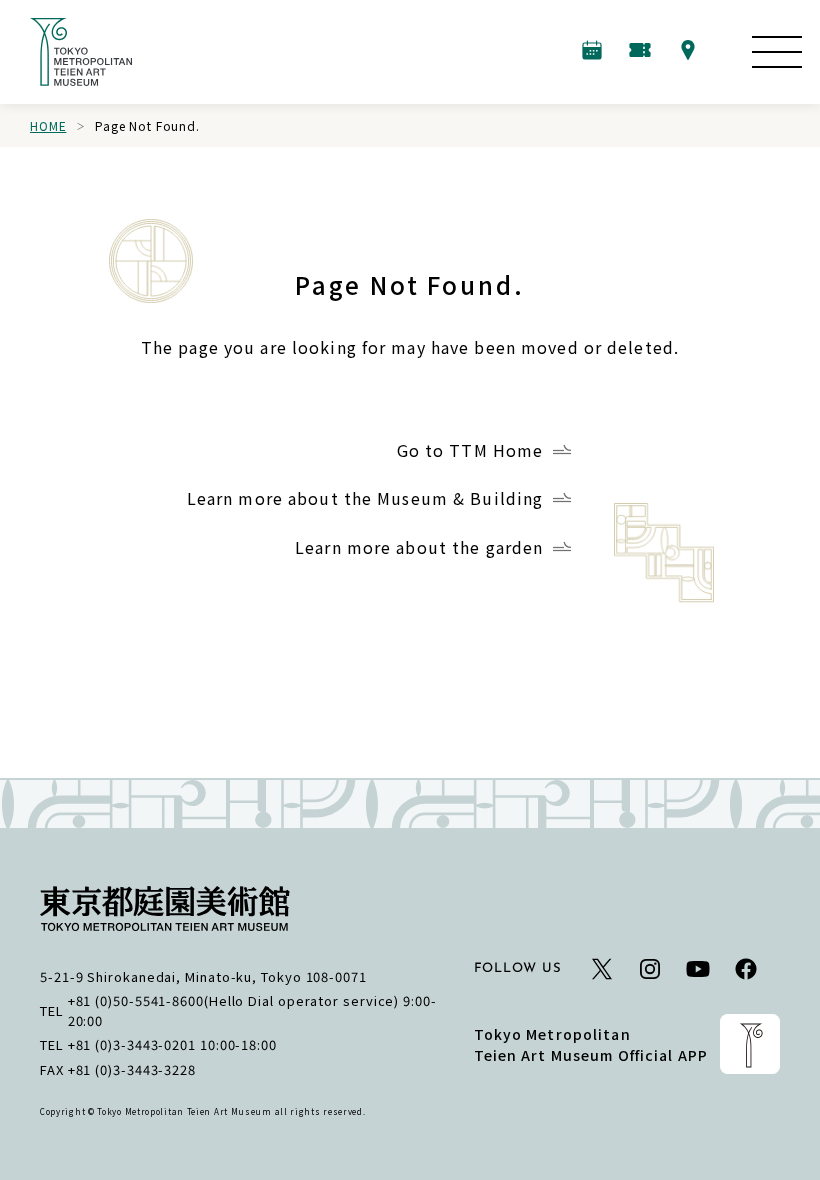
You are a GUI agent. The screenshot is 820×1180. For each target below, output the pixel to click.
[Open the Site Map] (777, 52)
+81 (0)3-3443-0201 (132, 1044)
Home (48, 125)
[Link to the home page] (81, 52)
